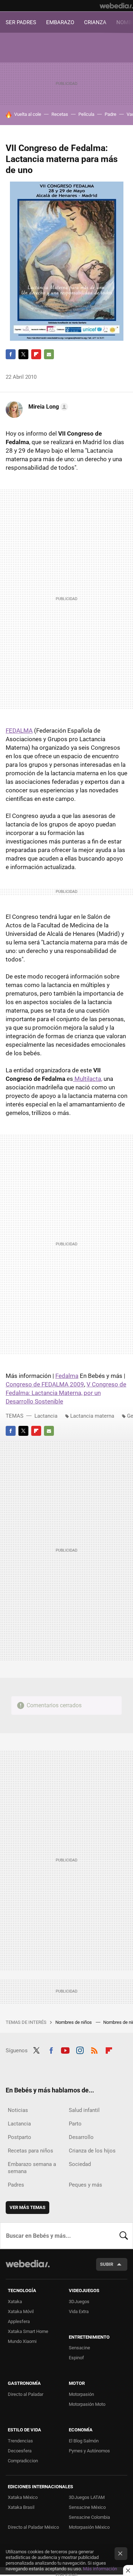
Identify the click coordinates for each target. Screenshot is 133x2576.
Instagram (80, 2050)
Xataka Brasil (21, 2507)
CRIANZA (95, 22)
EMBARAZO (60, 22)
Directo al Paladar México (33, 2527)
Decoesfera (20, 2451)
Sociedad (80, 2164)
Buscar (124, 2236)
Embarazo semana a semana (32, 2168)
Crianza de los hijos (92, 2151)
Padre (110, 114)
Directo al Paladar (26, 2394)
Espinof (76, 2358)
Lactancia (46, 1416)
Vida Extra (79, 2311)
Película (86, 114)
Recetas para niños (31, 2151)
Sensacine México (87, 2507)
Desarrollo (81, 2137)
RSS (94, 2050)
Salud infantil (84, 2110)
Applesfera (19, 2321)
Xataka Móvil (21, 2311)
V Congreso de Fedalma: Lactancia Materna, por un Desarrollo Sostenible (66, 1393)
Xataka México (23, 2497)
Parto (75, 2124)
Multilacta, (88, 1079)
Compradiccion (23, 2461)
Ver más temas (27, 2207)
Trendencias (20, 2441)
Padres (16, 2185)
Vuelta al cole (28, 114)
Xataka (15, 2302)
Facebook (11, 354)
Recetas (60, 114)
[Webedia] (116, 6)
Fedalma (67, 1376)
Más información (100, 2569)
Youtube (65, 2050)
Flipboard (36, 354)
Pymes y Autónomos (89, 2451)
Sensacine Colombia (89, 2517)
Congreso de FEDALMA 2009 (45, 1384)
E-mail (49, 354)
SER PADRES (21, 22)
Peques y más (85, 2185)
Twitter (23, 354)
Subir (107, 2264)
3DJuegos (79, 2302)
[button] (47, 407)
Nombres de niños (74, 2022)
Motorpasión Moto (87, 2404)
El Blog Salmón (84, 2441)
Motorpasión (81, 2394)
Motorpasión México (89, 2527)
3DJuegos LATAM (87, 2497)
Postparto (20, 2137)
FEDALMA (19, 731)
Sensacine (79, 2348)
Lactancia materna (92, 1416)
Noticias (18, 2110)
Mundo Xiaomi (22, 2341)
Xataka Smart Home (28, 2331)
